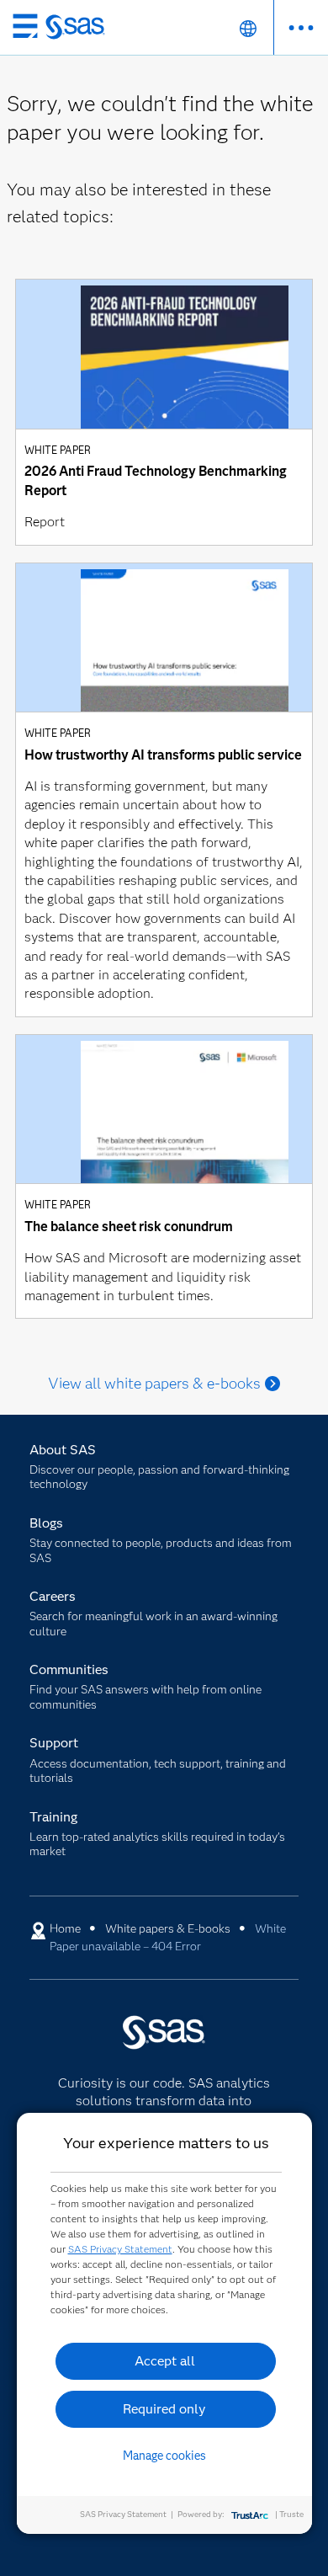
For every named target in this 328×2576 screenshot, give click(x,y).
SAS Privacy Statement (120, 2249)
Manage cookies (164, 2456)
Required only (164, 2409)
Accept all (165, 2361)
